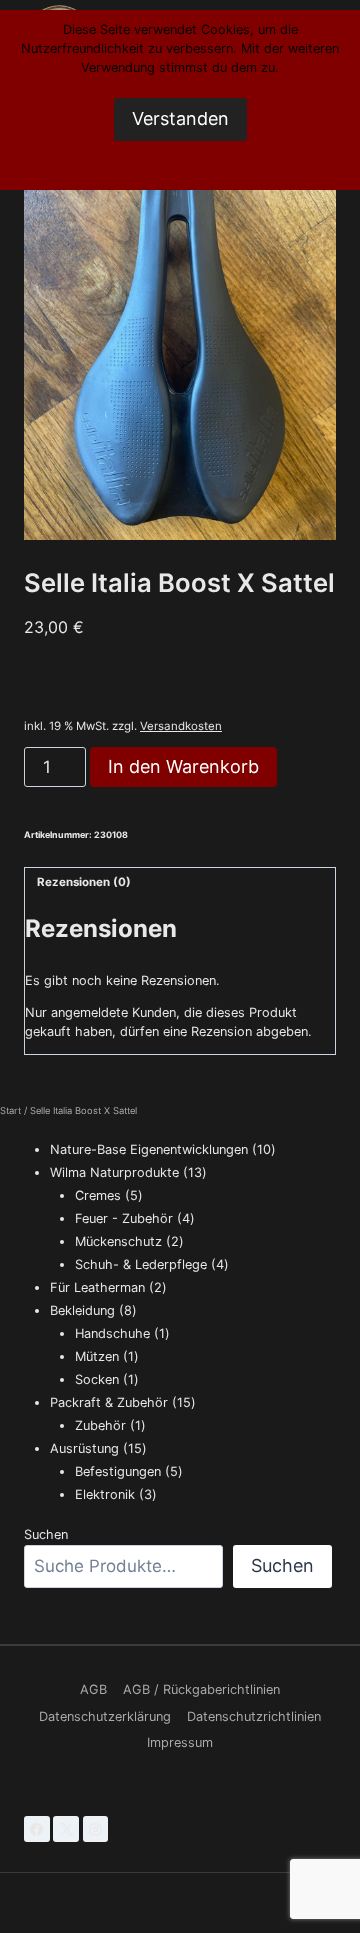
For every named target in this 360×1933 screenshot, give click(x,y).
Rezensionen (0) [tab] (84, 882)
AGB (93, 1689)
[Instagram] (96, 1829)
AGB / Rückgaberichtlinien (201, 1689)
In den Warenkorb (183, 766)
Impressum (180, 1742)
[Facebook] (37, 1829)
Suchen (46, 1534)
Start (10, 1110)
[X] (66, 1829)
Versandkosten (181, 726)
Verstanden (180, 118)
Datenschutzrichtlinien (254, 1716)
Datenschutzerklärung (105, 1716)
